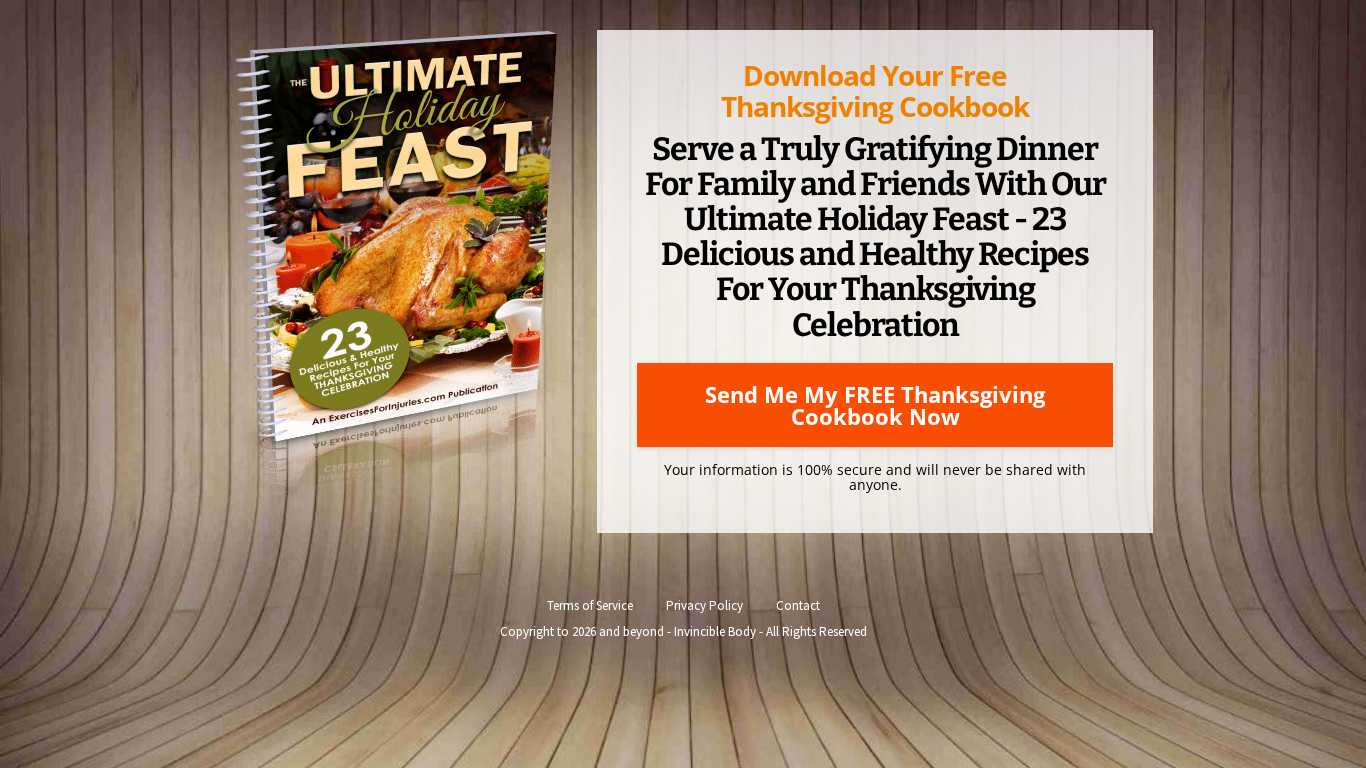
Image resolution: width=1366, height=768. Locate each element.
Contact (798, 605)
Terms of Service (590, 605)
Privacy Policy (704, 605)
